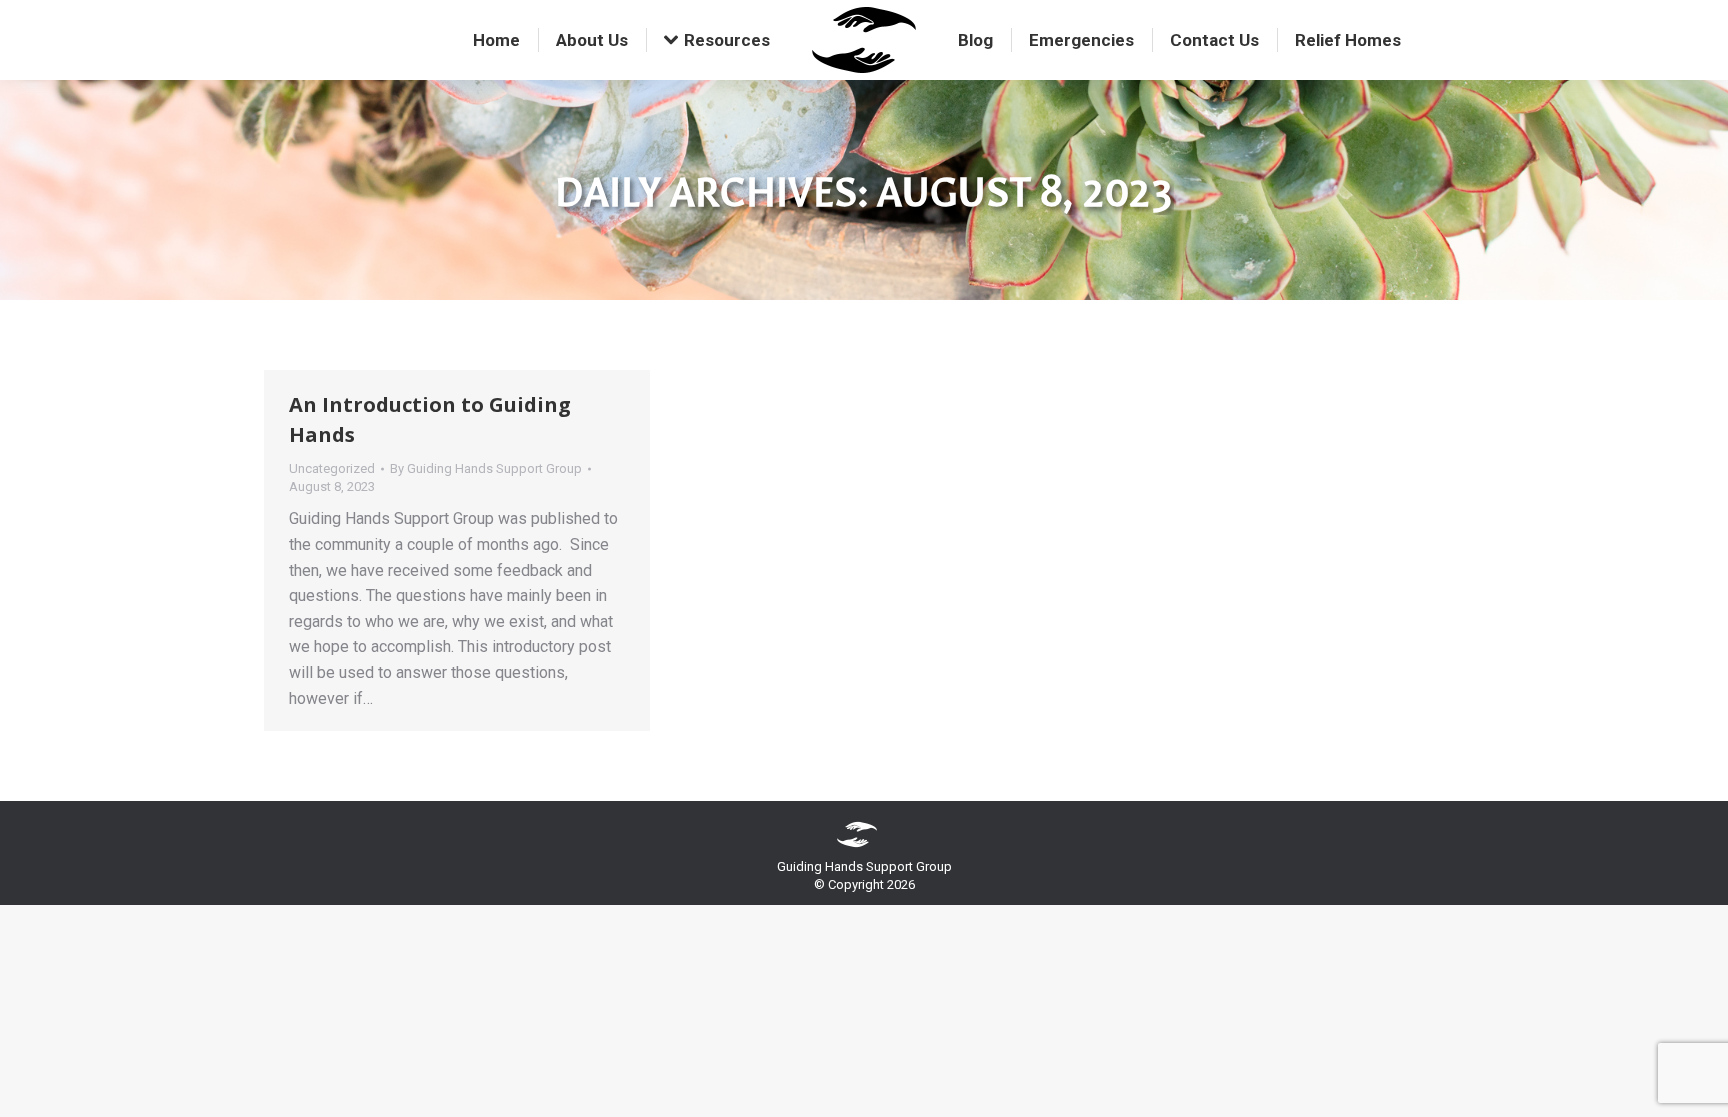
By (486, 468)
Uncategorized (332, 468)
